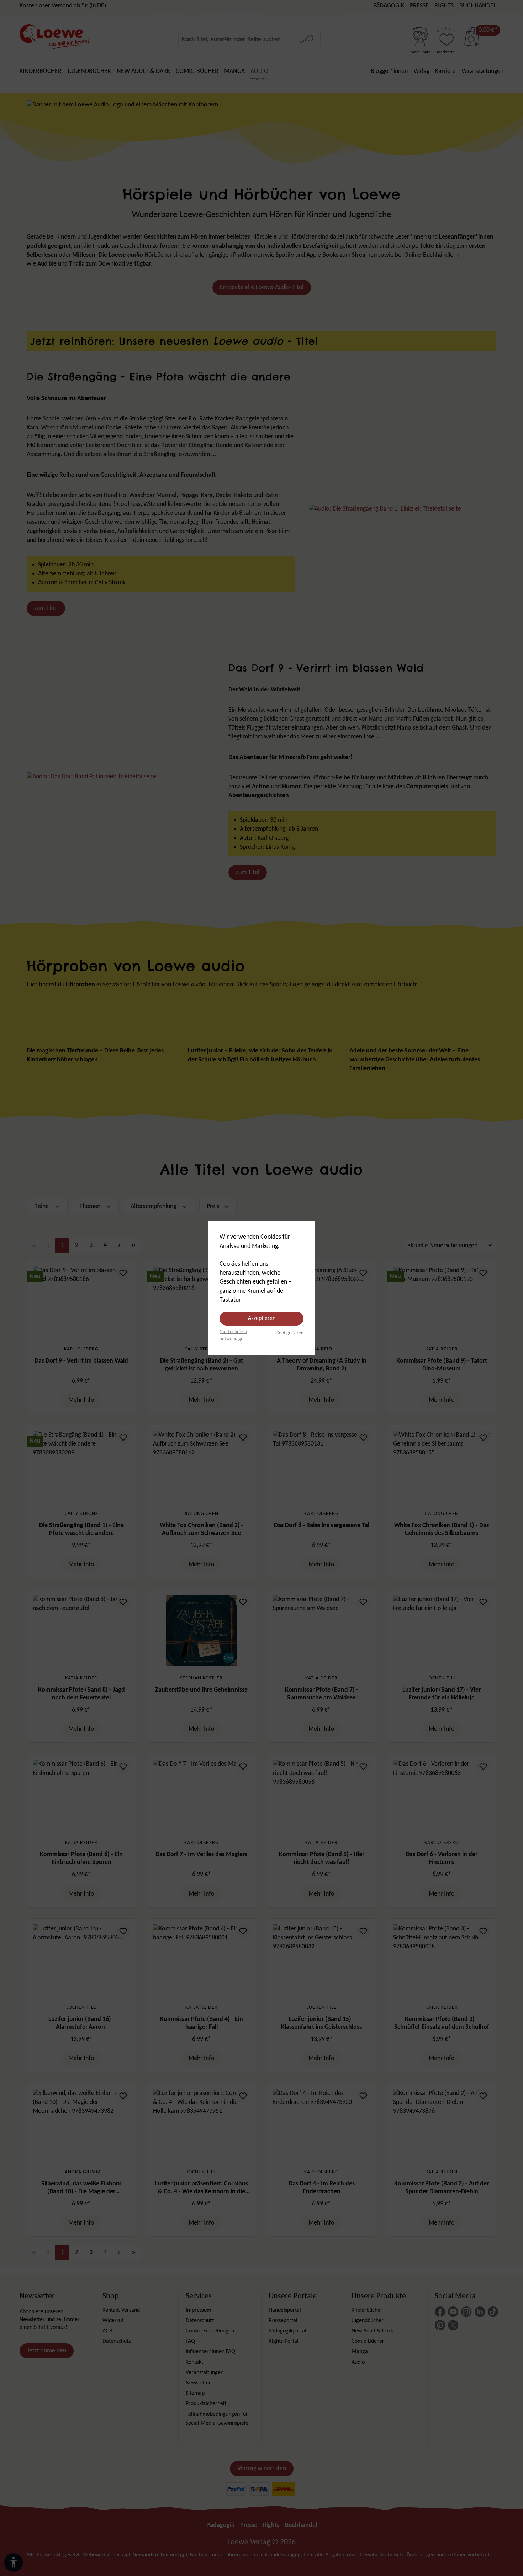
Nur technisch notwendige (233, 1335)
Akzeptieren (262, 1318)
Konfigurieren (290, 1333)
